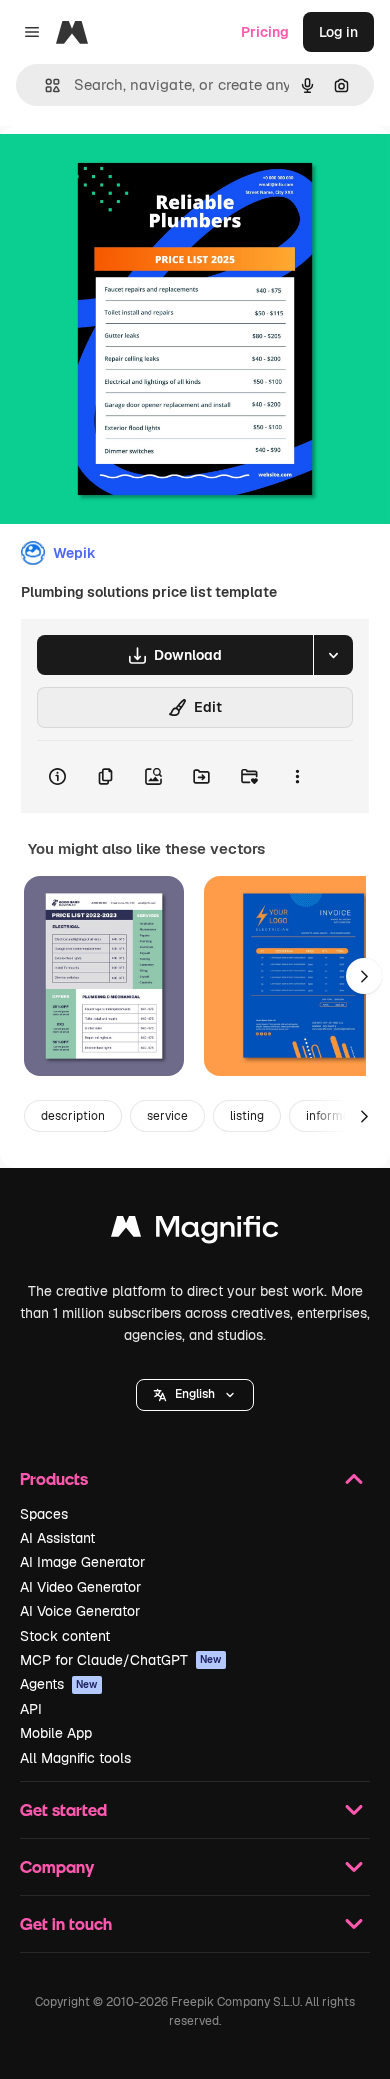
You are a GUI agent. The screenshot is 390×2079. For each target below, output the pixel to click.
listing (247, 1116)
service (167, 1116)
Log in (338, 32)
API (31, 1709)
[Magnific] (195, 1231)
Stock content (65, 1636)
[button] (195, 1395)
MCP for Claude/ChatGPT (121, 1660)
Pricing (265, 32)
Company (57, 1866)
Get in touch (66, 1923)
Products (54, 1478)
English (195, 1394)
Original (128, 171)
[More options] (297, 777)
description (73, 1116)
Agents (59, 1684)
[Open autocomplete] (44, 85)
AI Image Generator (82, 1562)
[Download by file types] (333, 655)
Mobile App (56, 1733)
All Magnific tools (75, 1758)
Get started (63, 1809)
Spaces (44, 1514)
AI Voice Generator (80, 1611)
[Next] (364, 976)
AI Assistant (57, 1538)
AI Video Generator (80, 1587)
